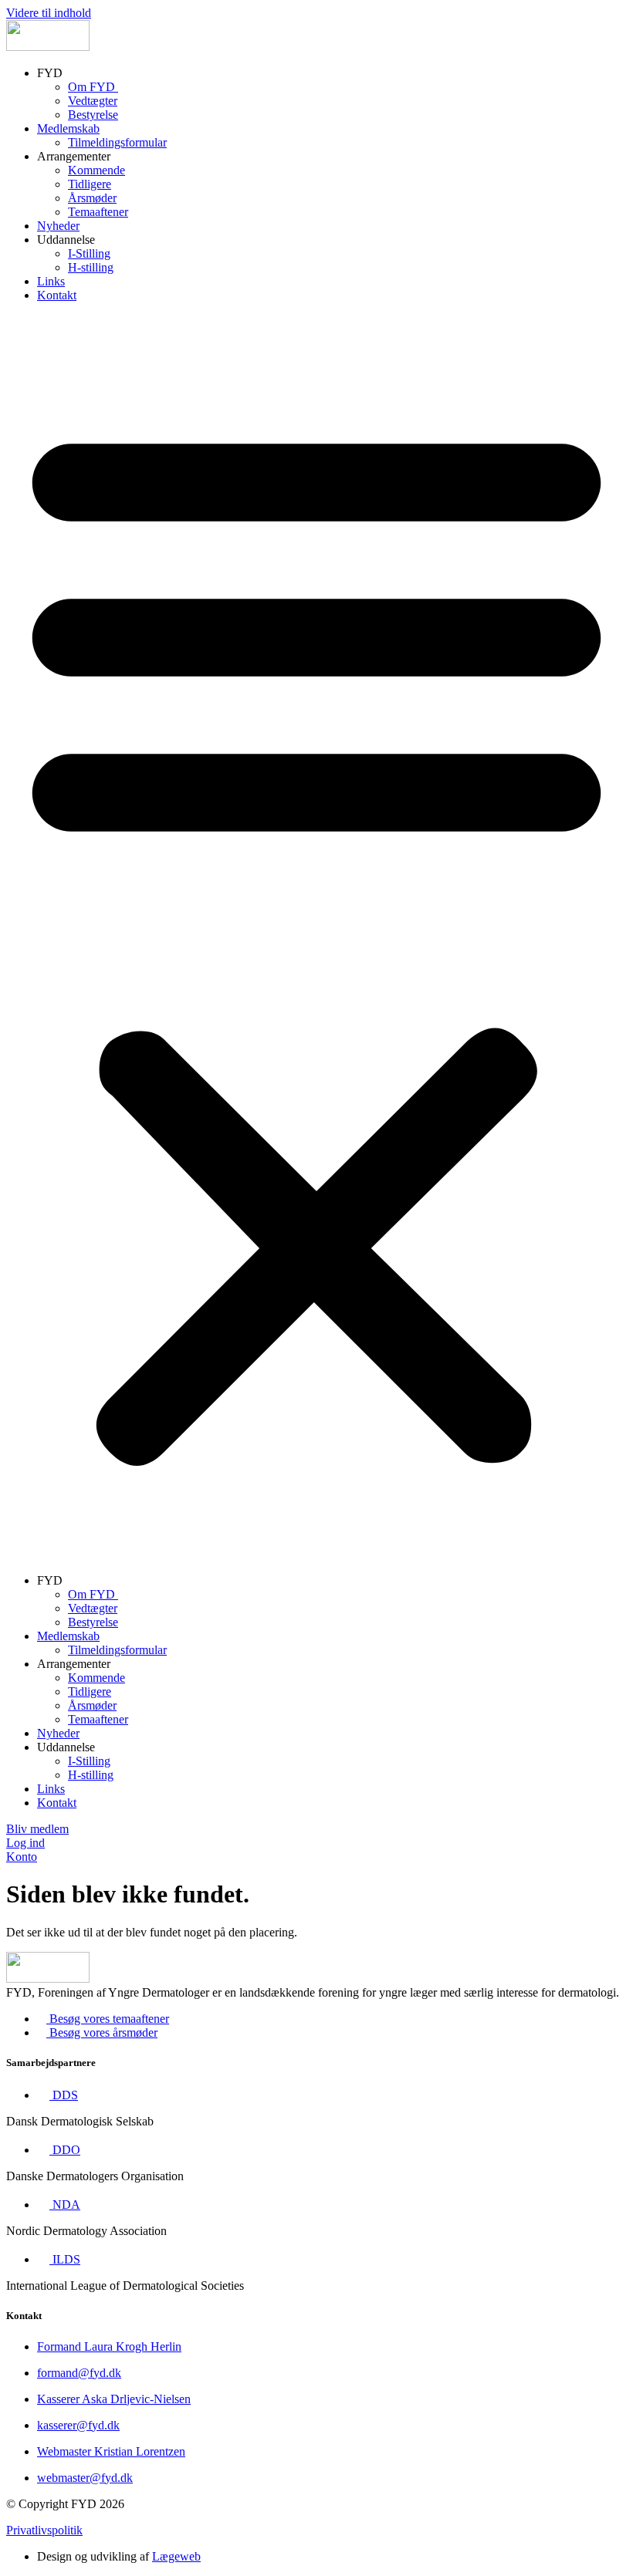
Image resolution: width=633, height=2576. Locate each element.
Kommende (96, 170)
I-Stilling (89, 253)
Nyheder (58, 226)
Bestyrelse (93, 115)
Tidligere (90, 184)
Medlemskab (68, 128)
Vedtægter (93, 101)
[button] (316, 938)
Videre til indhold (49, 13)
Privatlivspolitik (44, 2530)
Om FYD (93, 87)
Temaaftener (98, 212)
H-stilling (91, 267)
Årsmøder (92, 198)
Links (51, 281)
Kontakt (57, 295)
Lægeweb (176, 2556)
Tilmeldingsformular (117, 142)
